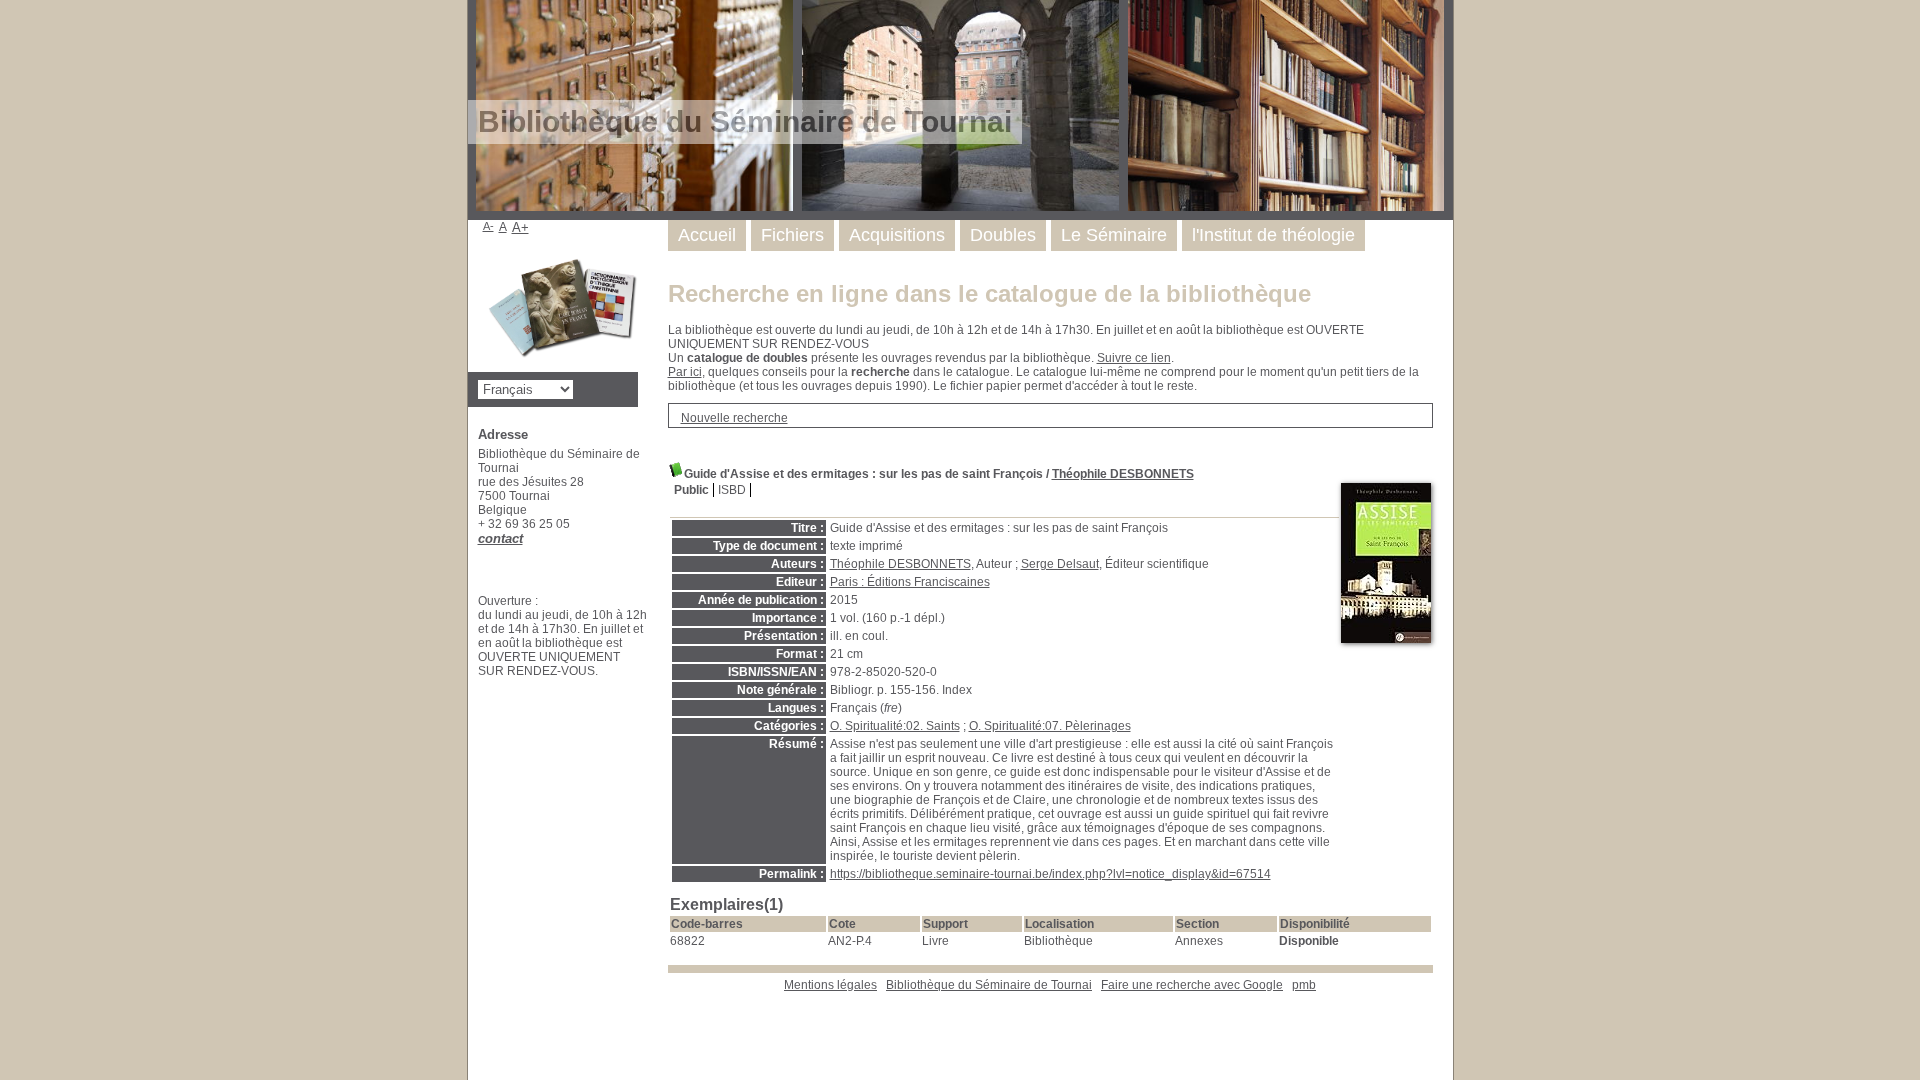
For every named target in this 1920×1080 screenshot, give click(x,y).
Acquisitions (897, 235)
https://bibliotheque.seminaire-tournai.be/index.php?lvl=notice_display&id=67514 (1050, 874)
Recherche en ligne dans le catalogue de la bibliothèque (989, 293)
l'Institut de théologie (1273, 235)
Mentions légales (830, 985)
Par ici (685, 372)
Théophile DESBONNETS (1123, 474)
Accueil (707, 235)
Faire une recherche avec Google (1192, 985)
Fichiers (792, 235)
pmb (1304, 985)
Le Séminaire (1114, 235)
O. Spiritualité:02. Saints (895, 726)
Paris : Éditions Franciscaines (910, 582)
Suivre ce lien (1134, 358)
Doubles (1003, 235)
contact (500, 538)
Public (691, 490)
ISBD (732, 490)
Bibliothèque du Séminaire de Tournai (989, 985)
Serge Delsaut (1060, 564)
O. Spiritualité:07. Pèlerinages (1050, 726)
